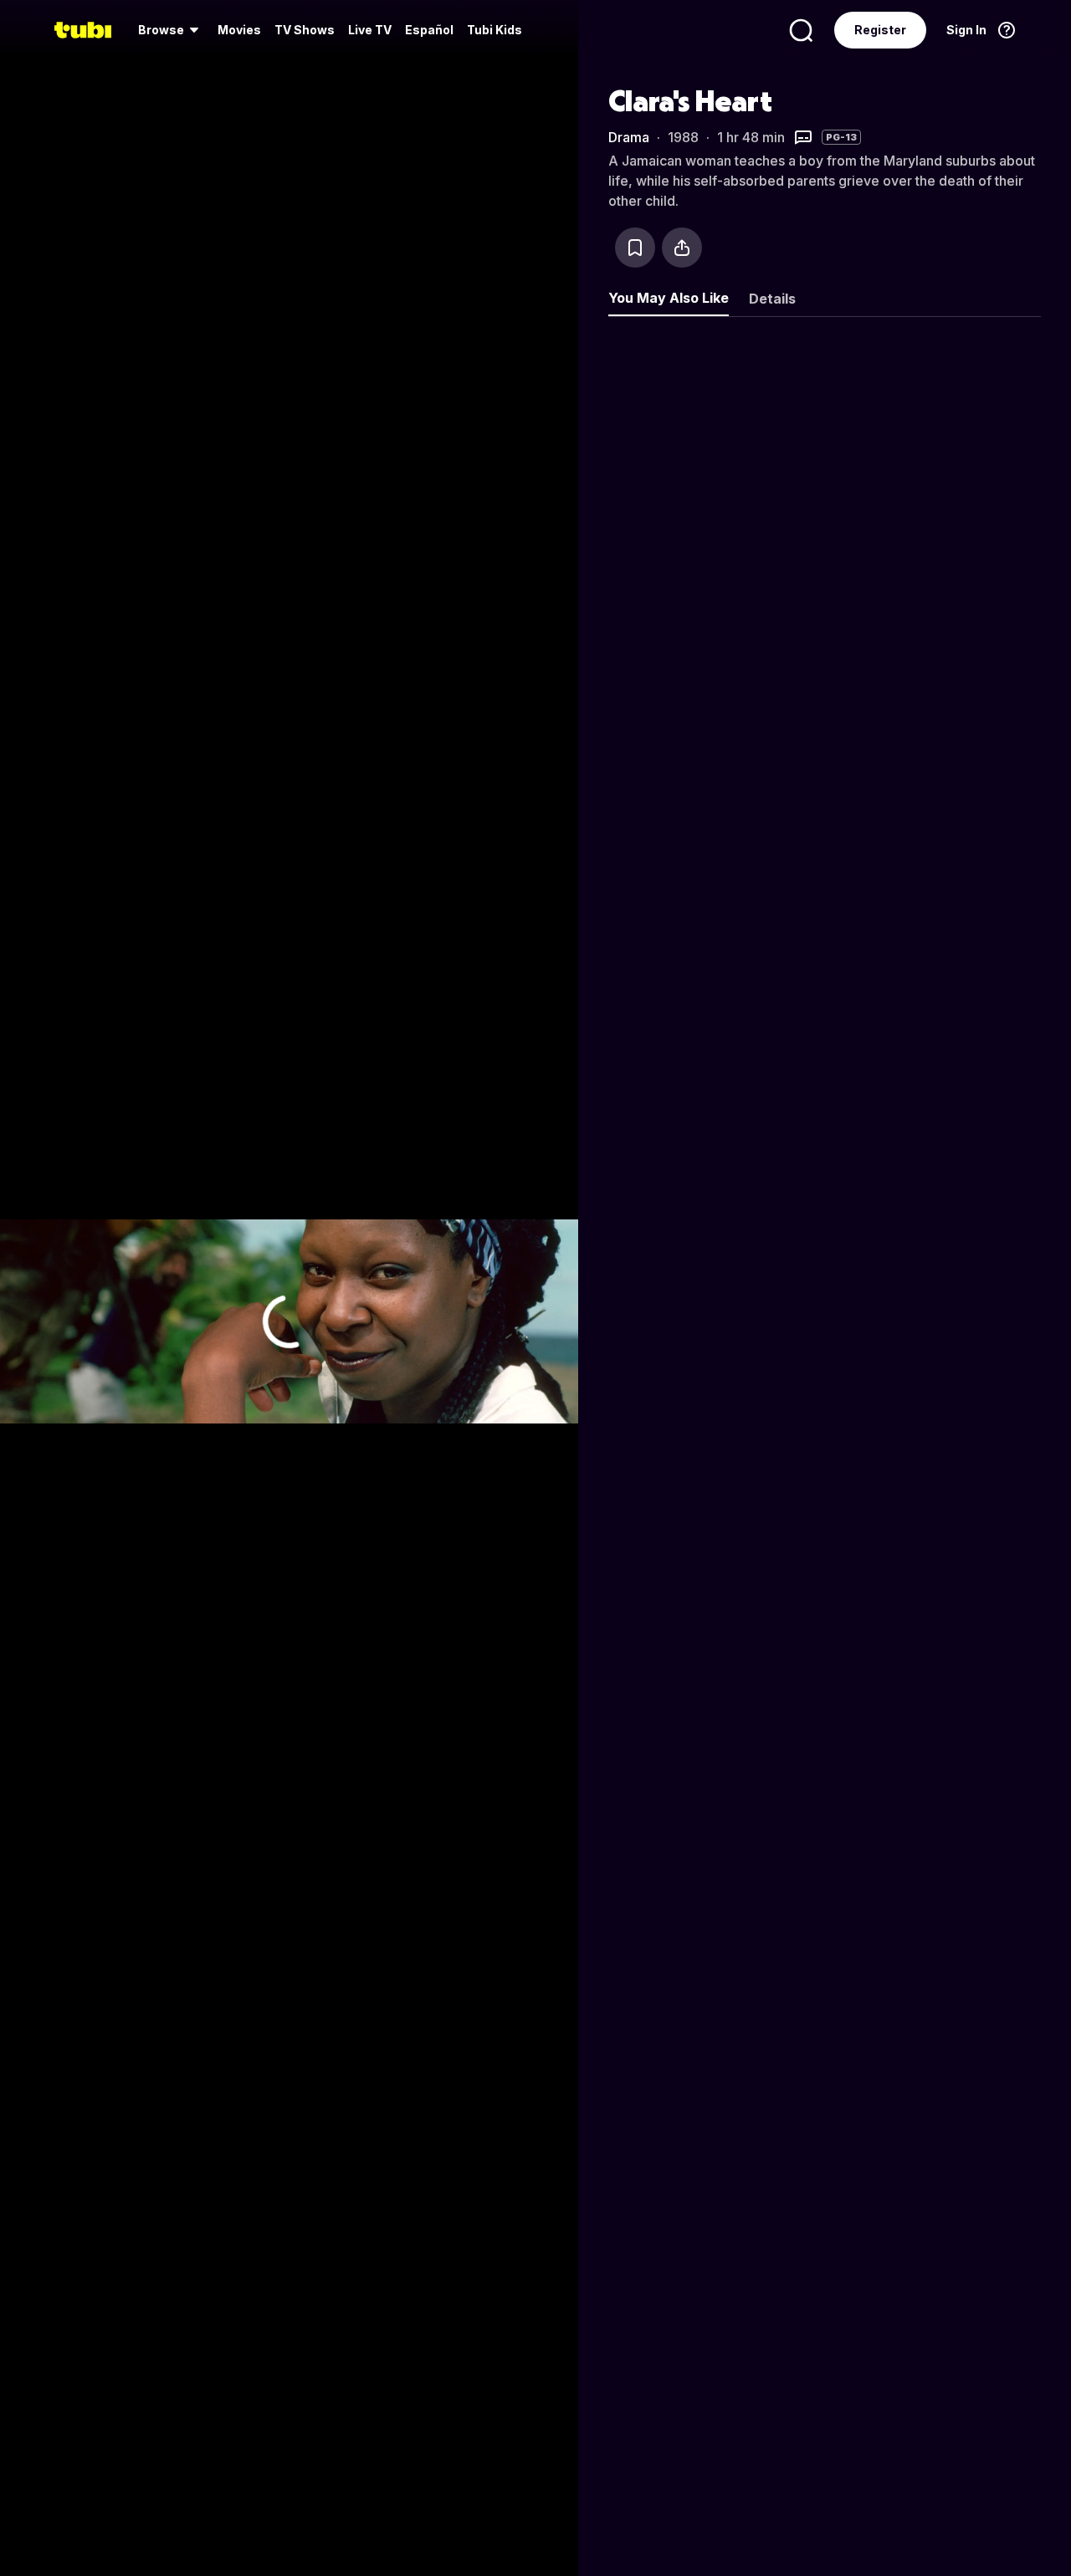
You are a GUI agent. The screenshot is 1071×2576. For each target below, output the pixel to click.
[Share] (682, 248)
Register (880, 30)
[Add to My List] (635, 248)
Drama (629, 137)
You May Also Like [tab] (669, 298)
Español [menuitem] (429, 30)
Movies (239, 30)
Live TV (370, 30)
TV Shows (305, 30)
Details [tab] (772, 299)
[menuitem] (171, 30)
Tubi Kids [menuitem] (495, 30)
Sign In (966, 30)
